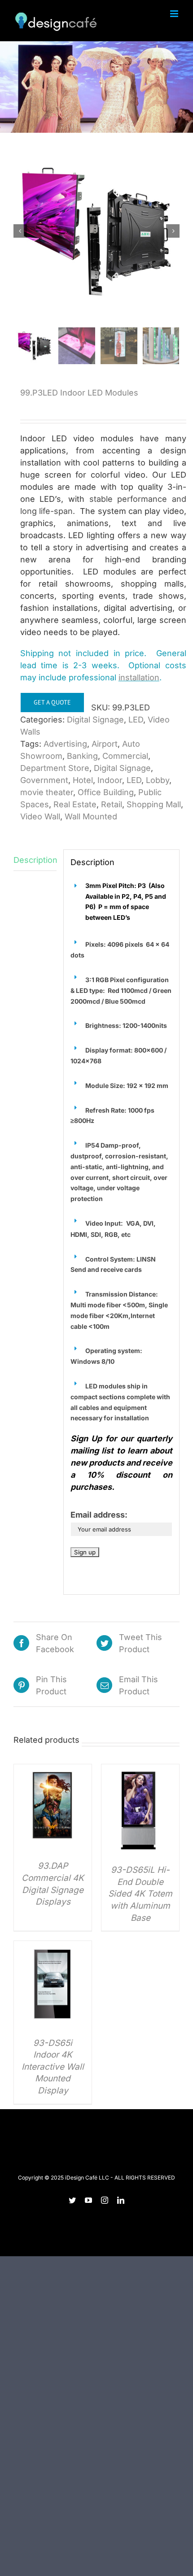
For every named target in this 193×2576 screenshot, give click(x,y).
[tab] (35, 860)
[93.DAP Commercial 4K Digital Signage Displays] (53, 1770)
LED (136, 720)
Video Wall (40, 816)
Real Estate (75, 804)
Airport (105, 744)
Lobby (158, 780)
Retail (112, 804)
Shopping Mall (154, 804)
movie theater (47, 792)
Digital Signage (95, 720)
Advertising (65, 744)
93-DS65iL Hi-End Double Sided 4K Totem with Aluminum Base (140, 1894)
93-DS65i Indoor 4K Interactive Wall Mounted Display (53, 2067)
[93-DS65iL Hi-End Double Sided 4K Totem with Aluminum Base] (140, 1770)
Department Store (55, 768)
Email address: (99, 1515)
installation (139, 677)
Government (44, 780)
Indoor (110, 780)
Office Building (106, 792)
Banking (82, 756)
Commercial (125, 756)
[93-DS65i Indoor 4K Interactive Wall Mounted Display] (53, 1947)
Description (35, 860)
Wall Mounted (91, 816)
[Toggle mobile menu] (175, 14)
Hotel (83, 780)
